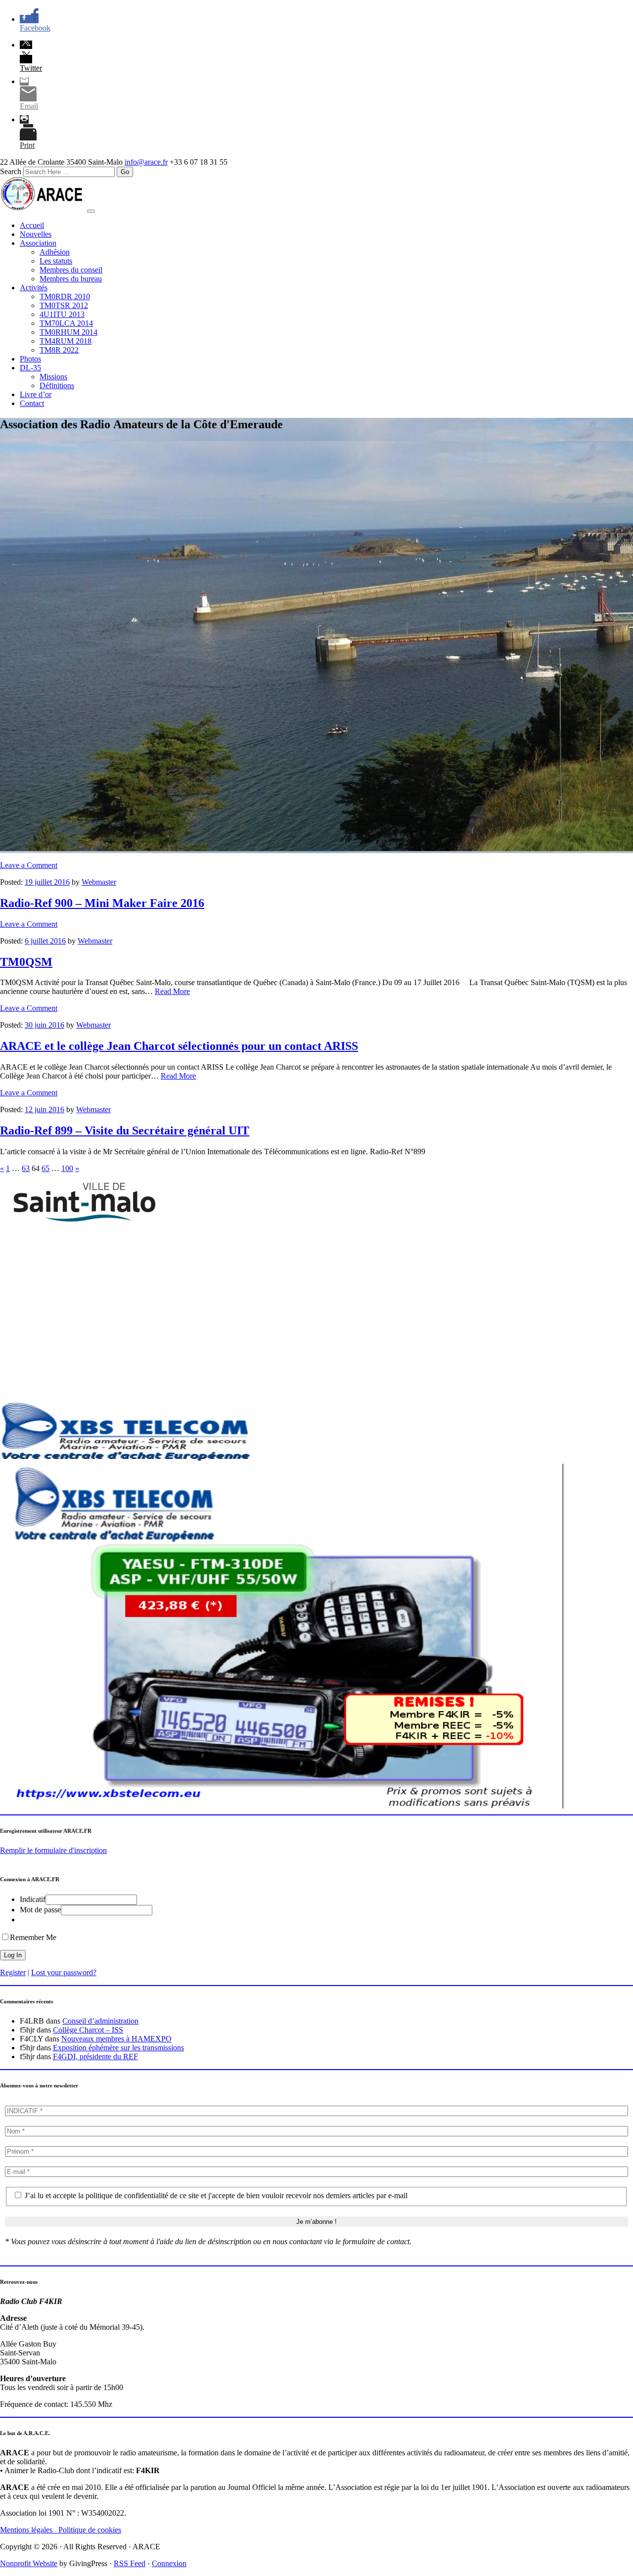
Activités (34, 288)
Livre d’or (36, 394)
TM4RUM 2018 (66, 341)
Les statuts (56, 261)
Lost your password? (64, 1972)
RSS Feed (130, 2563)
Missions (53, 377)
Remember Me (33, 1937)
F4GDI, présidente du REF (95, 2056)
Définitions (57, 385)
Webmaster (99, 882)
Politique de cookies (90, 2530)
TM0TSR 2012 (64, 305)
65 (45, 1168)
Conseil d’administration (100, 2021)
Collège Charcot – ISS (88, 2030)
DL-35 (30, 368)
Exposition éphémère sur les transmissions (118, 2048)
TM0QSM (26, 962)
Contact (32, 403)
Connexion (169, 2563)
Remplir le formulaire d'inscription (53, 1850)
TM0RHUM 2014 (68, 332)
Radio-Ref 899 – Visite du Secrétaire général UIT (125, 1130)
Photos (30, 359)
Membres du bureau (71, 279)
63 (26, 1168)
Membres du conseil (71, 270)
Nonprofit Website (29, 2563)
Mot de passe (40, 1910)
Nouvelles (36, 234)
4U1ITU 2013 (62, 314)
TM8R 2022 (59, 350)
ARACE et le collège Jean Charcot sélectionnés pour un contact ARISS (179, 1046)
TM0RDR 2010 (65, 296)
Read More (172, 991)
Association (38, 243)
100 (67, 1168)
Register (13, 1972)
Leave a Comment (29, 865)
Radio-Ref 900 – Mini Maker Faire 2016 (102, 903)
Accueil (32, 225)
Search (11, 171)
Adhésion (55, 252)
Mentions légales (29, 2530)
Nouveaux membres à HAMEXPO (116, 2039)
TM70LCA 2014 (66, 323)
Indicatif (33, 1899)
